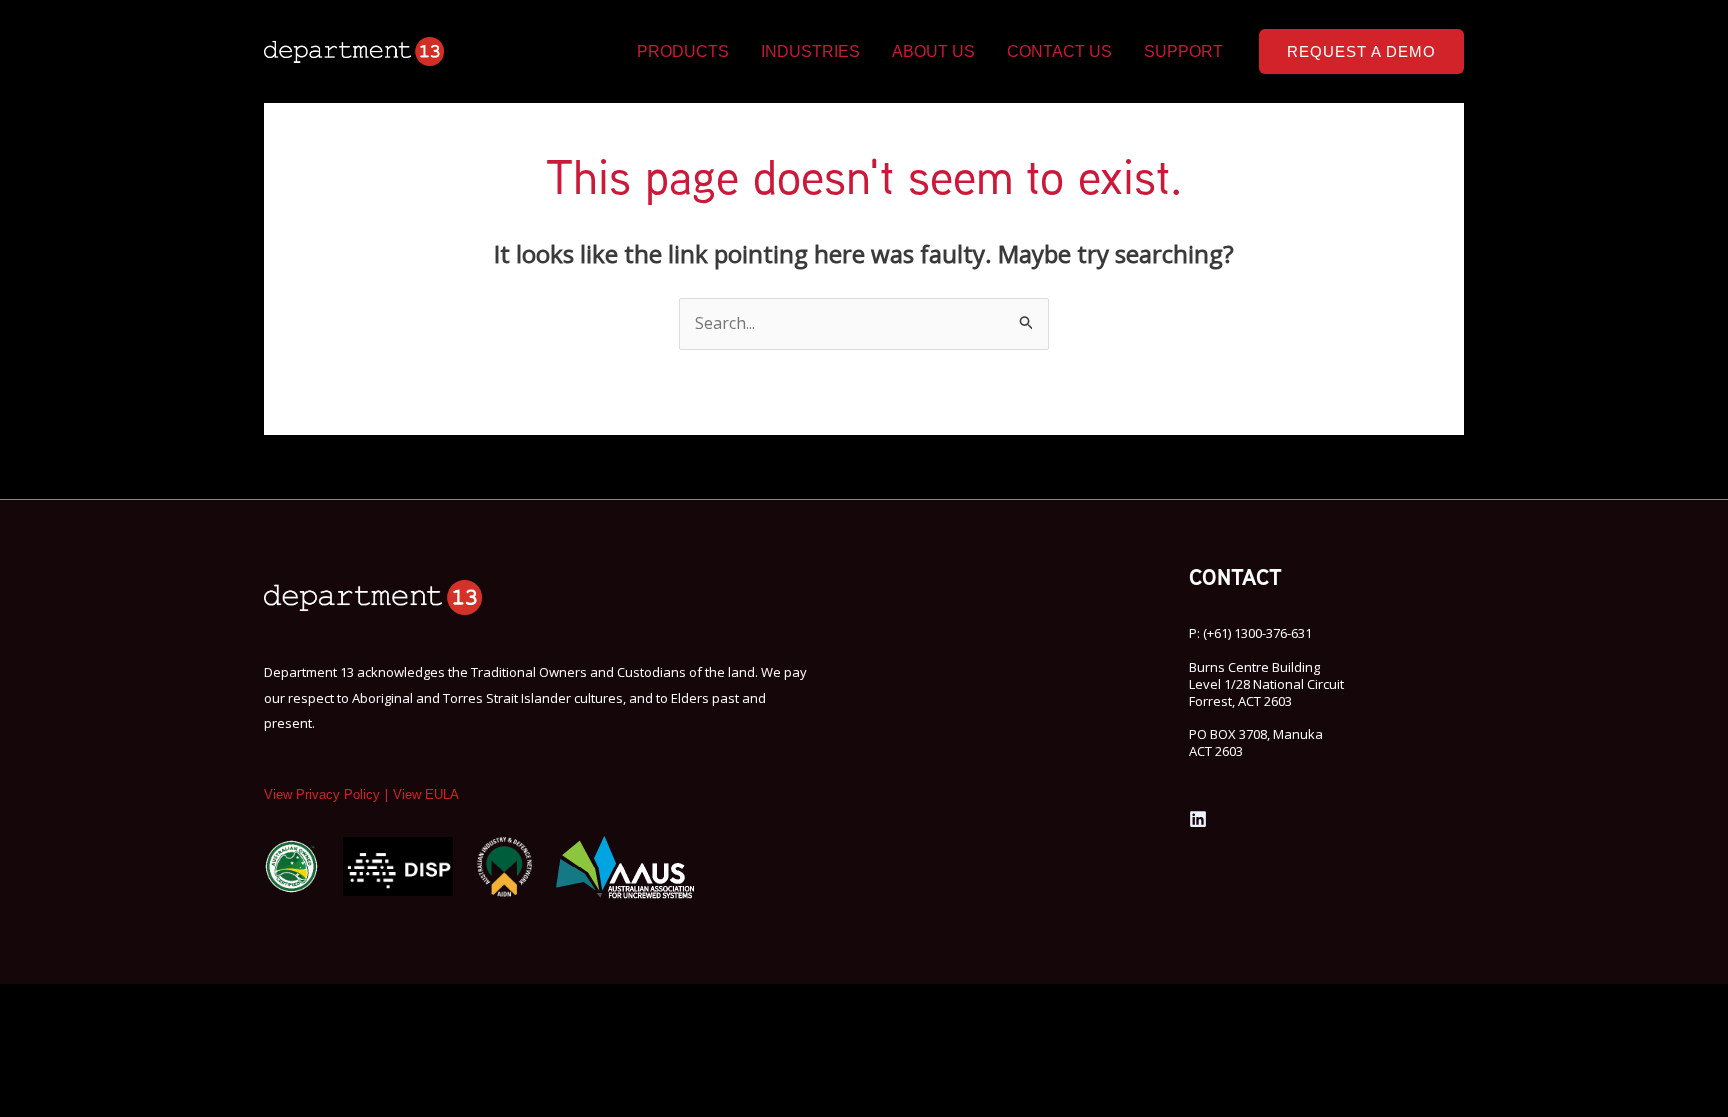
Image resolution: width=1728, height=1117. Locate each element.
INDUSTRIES (810, 51)
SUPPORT (1183, 51)
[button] (1361, 51)
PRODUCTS (683, 51)
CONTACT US (1059, 51)
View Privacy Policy (322, 794)
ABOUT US (933, 51)
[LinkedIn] (1198, 819)
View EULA (426, 794)
